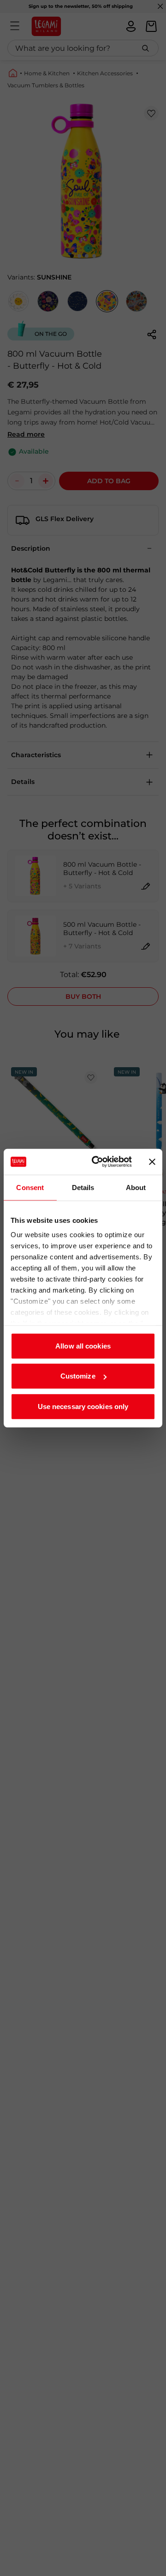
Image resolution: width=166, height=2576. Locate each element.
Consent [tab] (30, 1187)
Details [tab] (83, 1187)
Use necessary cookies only (83, 1406)
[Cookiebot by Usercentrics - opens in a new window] (97, 1162)
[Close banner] (152, 1162)
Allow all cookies (83, 1346)
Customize (78, 1376)
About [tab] (136, 1187)
